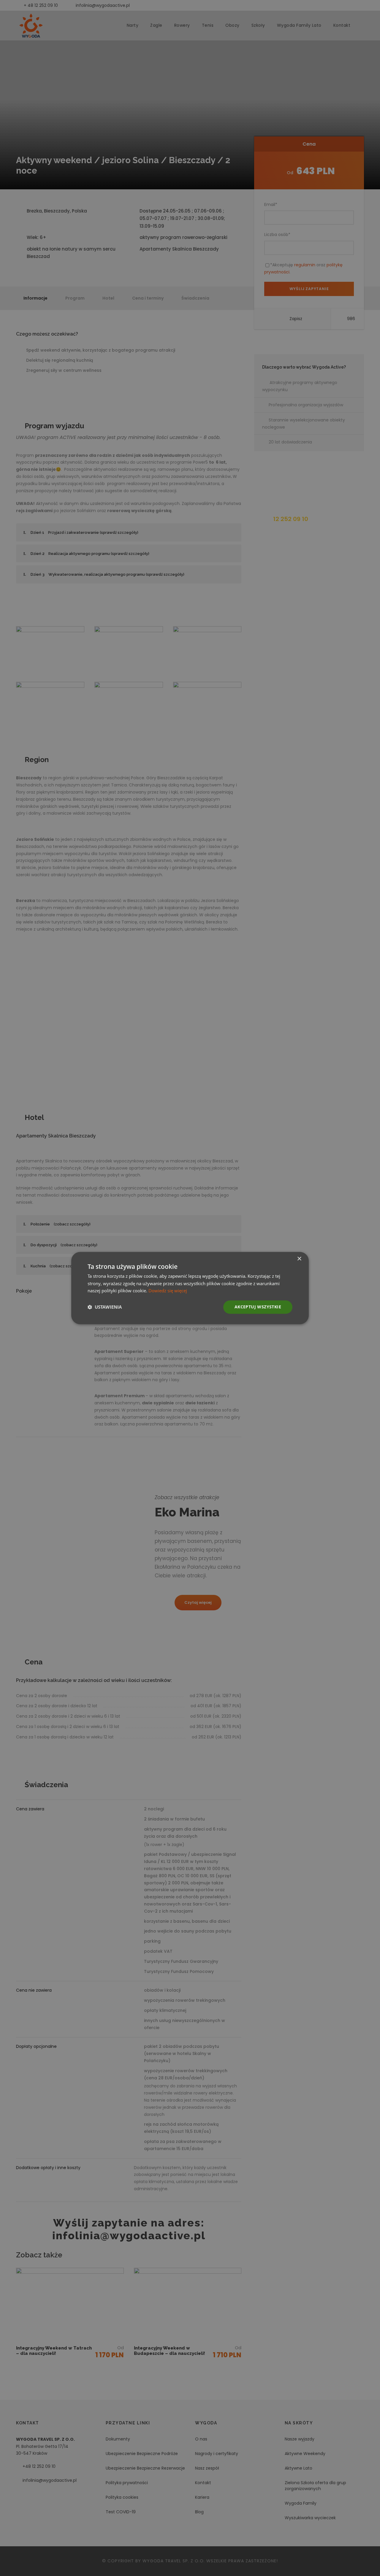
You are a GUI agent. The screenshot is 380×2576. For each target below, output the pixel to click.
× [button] (299, 1259)
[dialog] (190, 1288)
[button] (105, 1307)
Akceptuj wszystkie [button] (258, 1307)
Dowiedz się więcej (168, 1291)
